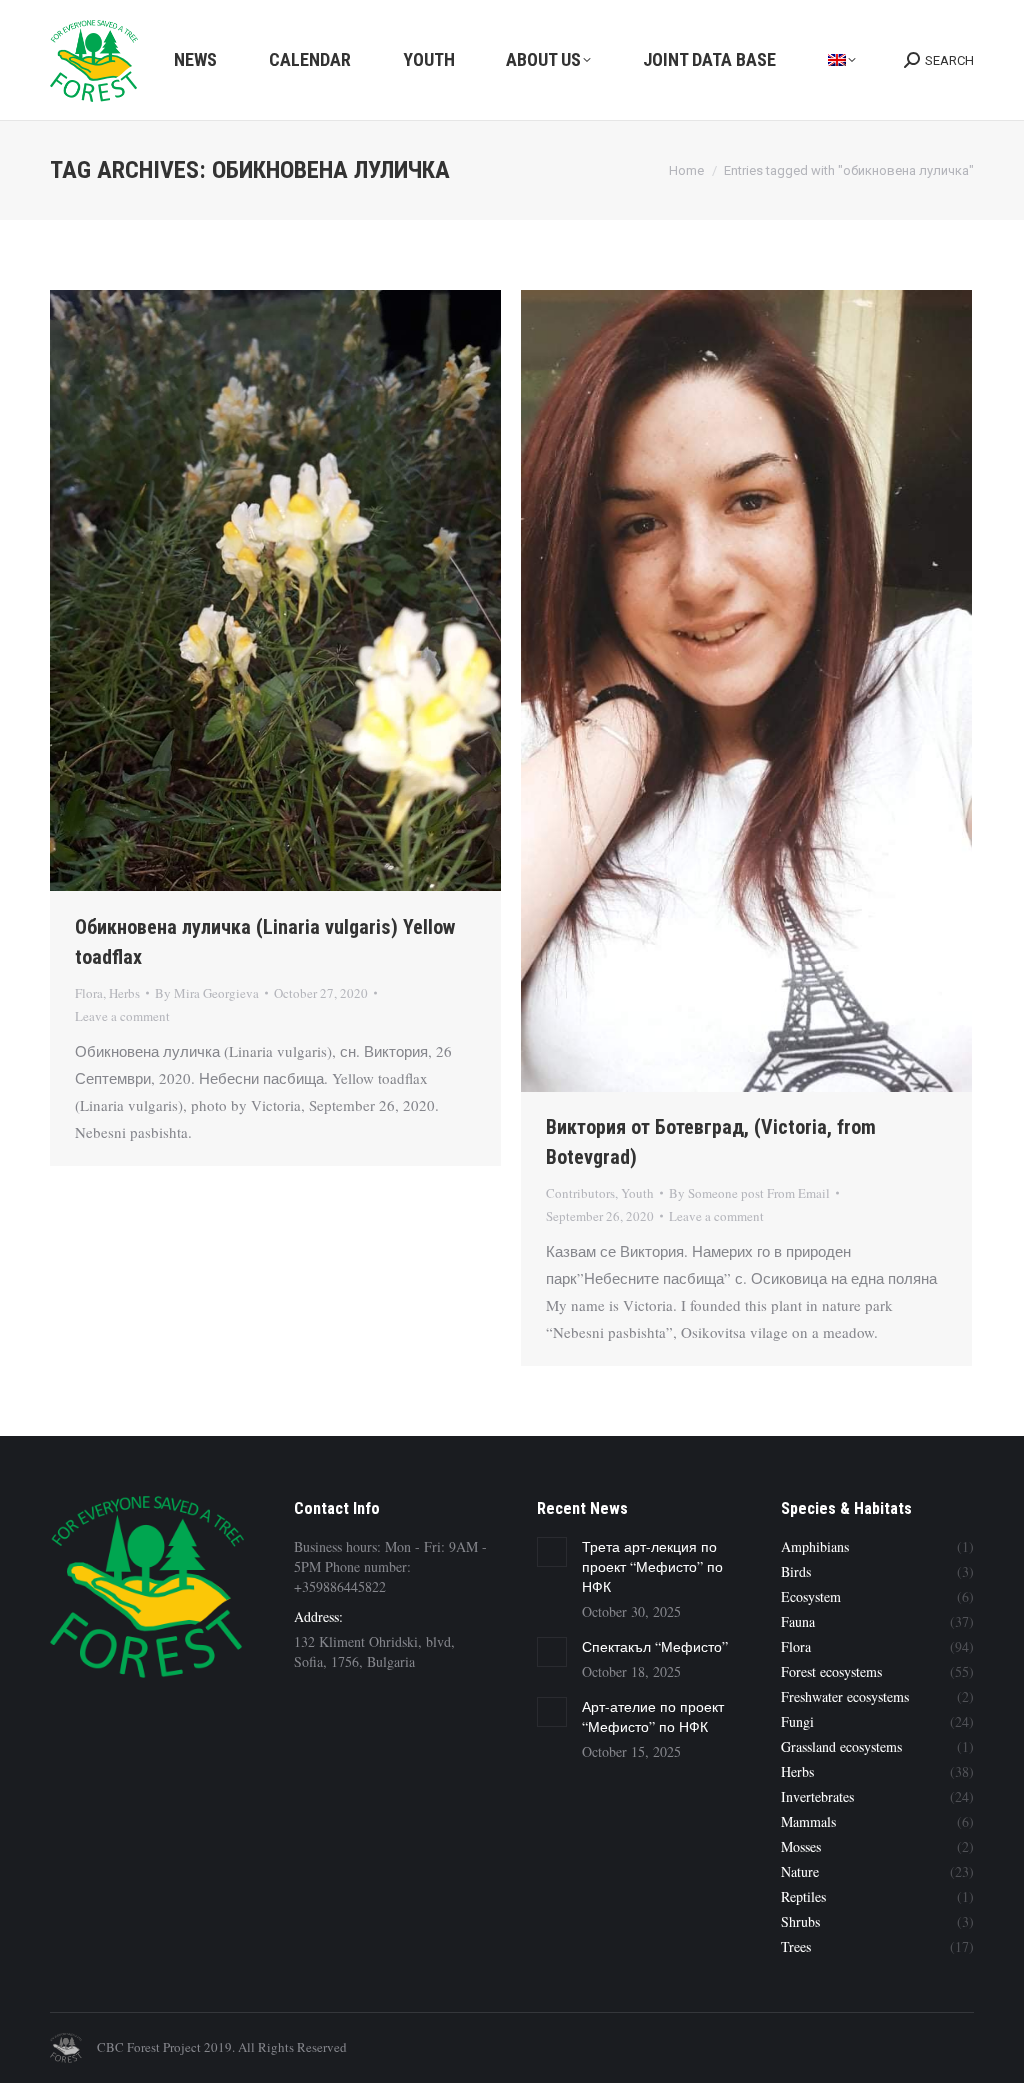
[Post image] (552, 1552)
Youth (637, 1193)
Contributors (580, 1193)
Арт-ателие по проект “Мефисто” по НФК (653, 1716)
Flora (89, 993)
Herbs (124, 993)
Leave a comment (122, 1016)
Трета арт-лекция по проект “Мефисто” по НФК (652, 1566)
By (207, 993)
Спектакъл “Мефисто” (655, 1646)
